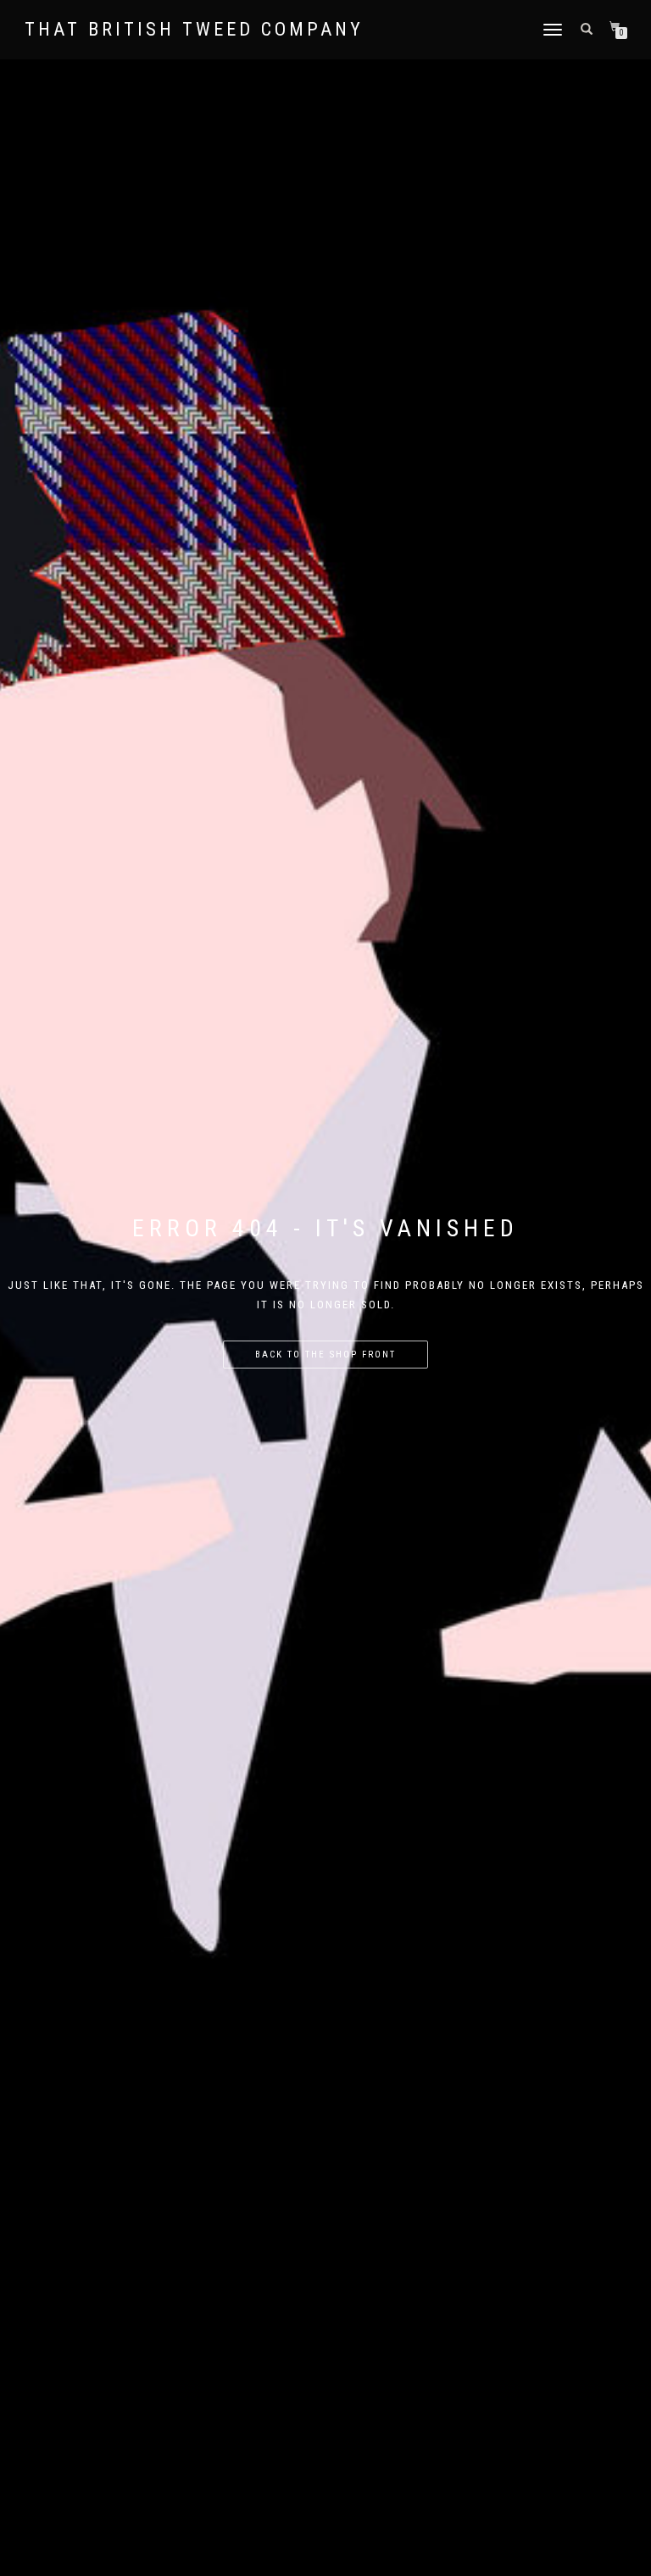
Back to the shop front (325, 1355)
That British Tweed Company (194, 30)
